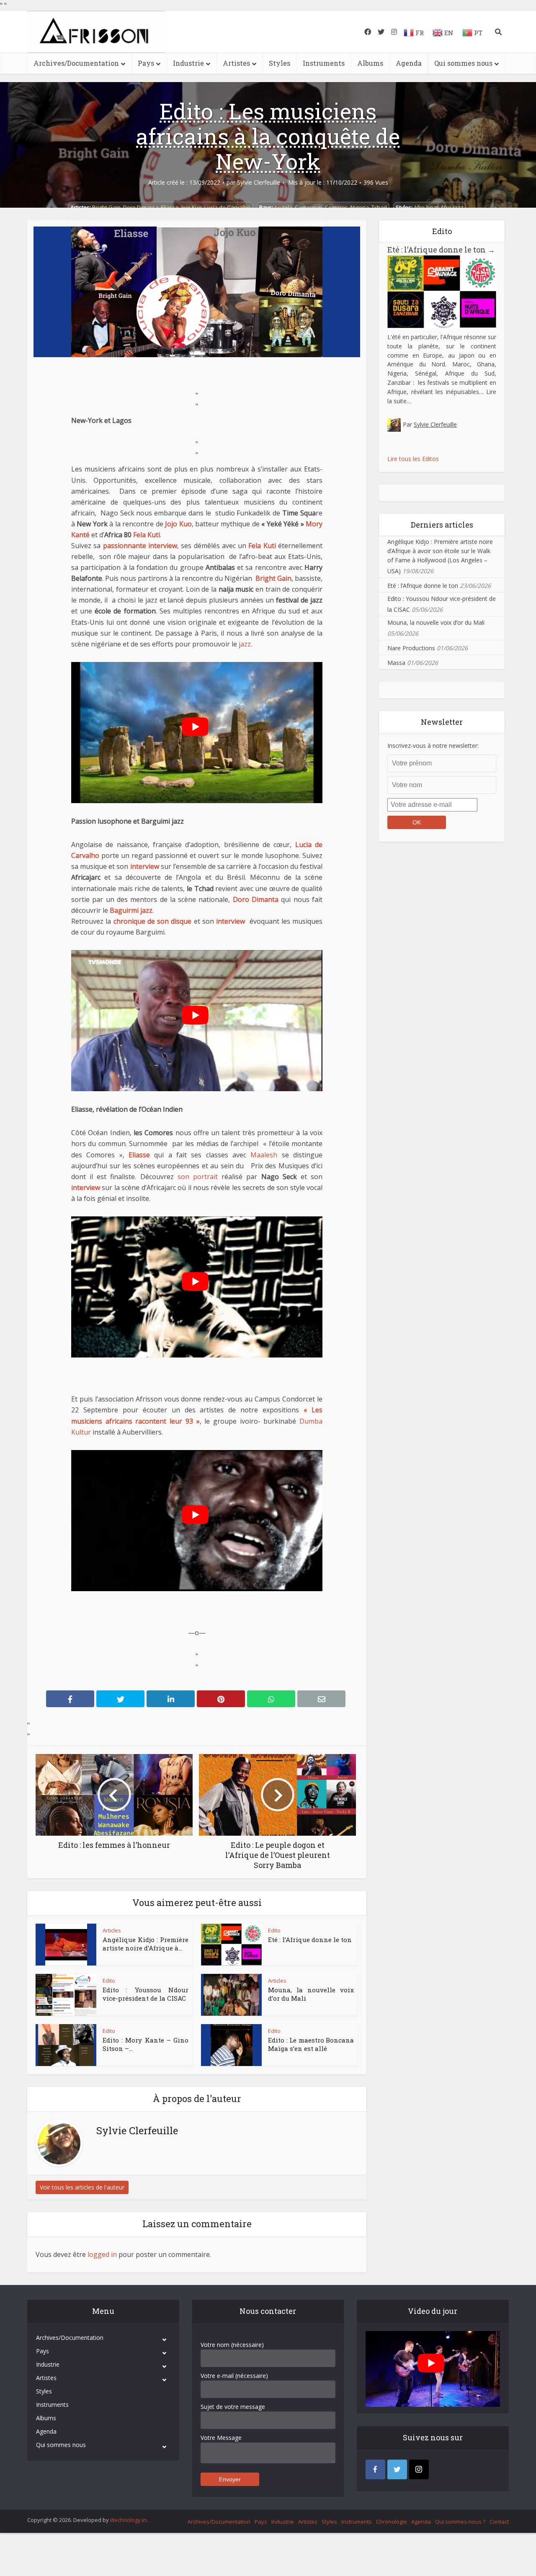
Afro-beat (426, 207)
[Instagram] (419, 2469)
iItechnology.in (128, 2520)
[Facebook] (375, 2469)
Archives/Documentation (76, 63)
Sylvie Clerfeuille (259, 183)
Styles (280, 63)
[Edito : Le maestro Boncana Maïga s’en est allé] (232, 2045)
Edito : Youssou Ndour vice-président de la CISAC (146, 1994)
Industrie (188, 63)
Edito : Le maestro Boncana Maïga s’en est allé (311, 2044)
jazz (245, 644)
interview (145, 866)
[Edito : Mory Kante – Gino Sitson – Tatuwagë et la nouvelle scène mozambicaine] (66, 2045)
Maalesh (264, 1155)
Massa (396, 663)
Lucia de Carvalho (227, 207)
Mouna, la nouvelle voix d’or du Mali (436, 622)
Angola (283, 207)
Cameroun (308, 207)
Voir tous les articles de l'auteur (82, 2187)
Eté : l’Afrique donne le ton (310, 1940)
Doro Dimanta (141, 207)
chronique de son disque (153, 921)
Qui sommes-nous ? (460, 2522)
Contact (499, 2522)
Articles (112, 1930)
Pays (146, 63)
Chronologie (392, 2522)
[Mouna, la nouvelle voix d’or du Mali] (231, 1995)
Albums (370, 63)
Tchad (379, 207)
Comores (336, 207)
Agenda (409, 63)
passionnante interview (140, 546)
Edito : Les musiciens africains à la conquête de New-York (268, 136)
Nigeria (360, 207)
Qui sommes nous (463, 63)
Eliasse (170, 207)
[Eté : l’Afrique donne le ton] (231, 1945)
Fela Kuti (147, 535)
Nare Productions (411, 648)
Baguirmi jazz (131, 910)
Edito (274, 1930)
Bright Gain (106, 207)
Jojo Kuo (192, 207)
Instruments (324, 63)
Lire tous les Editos (413, 459)
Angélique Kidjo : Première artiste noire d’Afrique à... (146, 1944)
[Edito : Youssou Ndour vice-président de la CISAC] (66, 1995)
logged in (102, 2254)
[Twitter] (397, 2469)
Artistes (236, 63)
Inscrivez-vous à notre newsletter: (433, 746)
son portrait (198, 1177)
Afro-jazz (452, 207)
